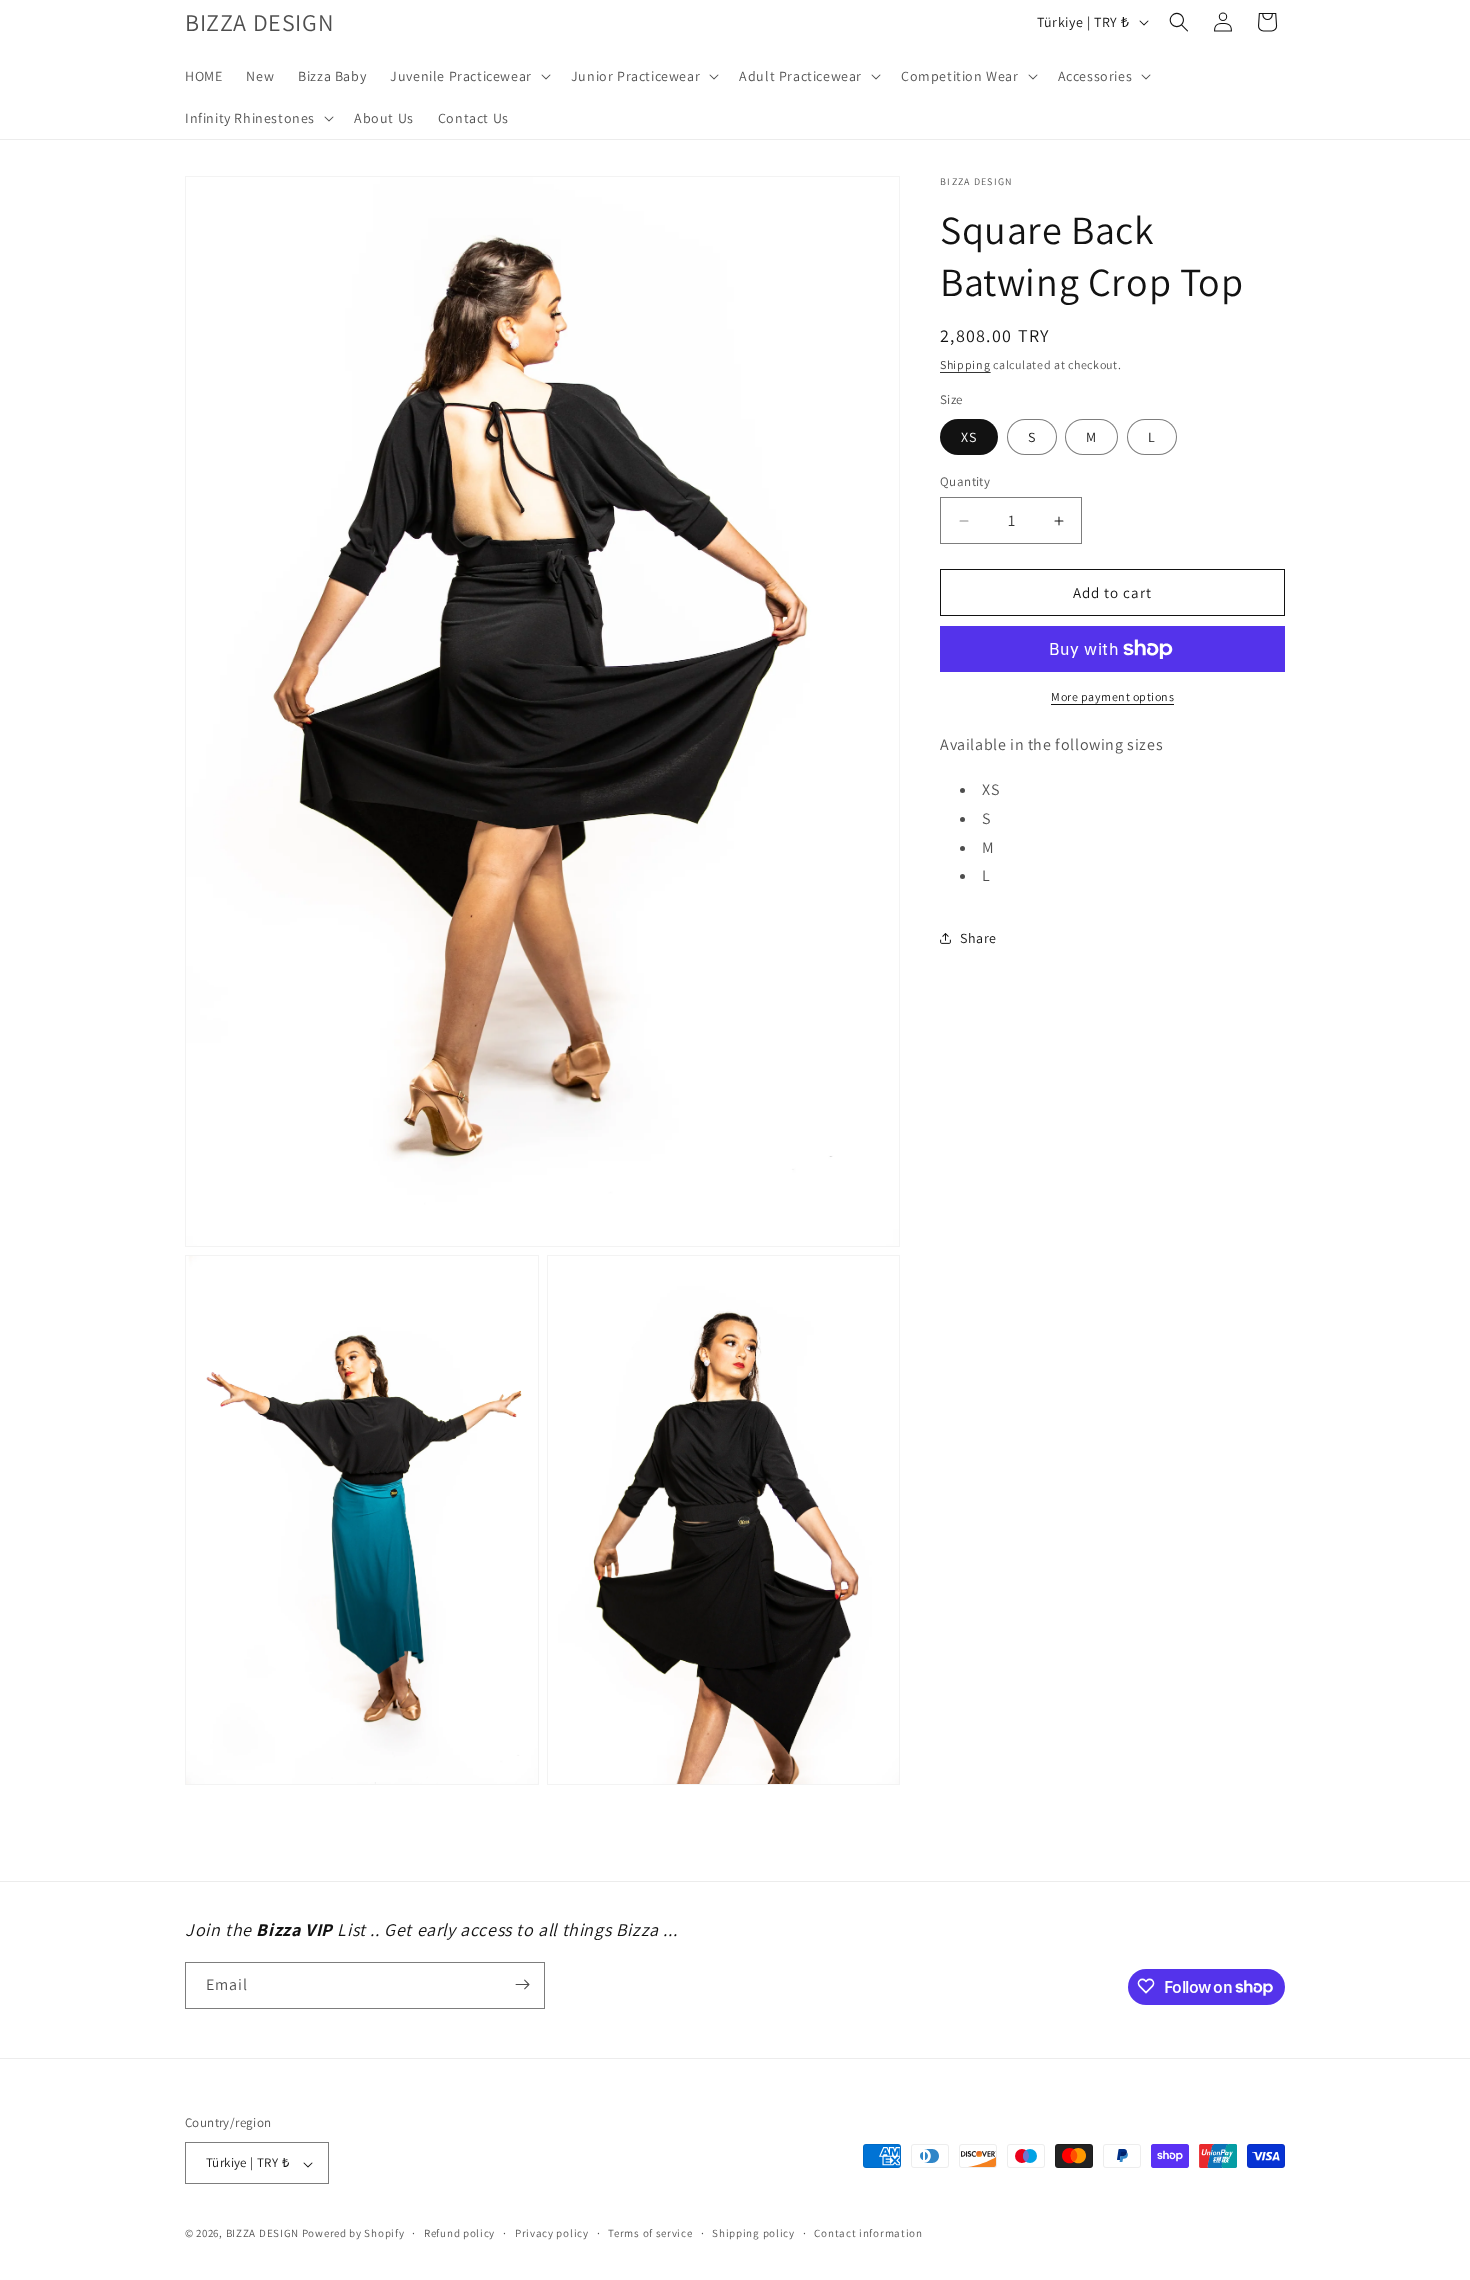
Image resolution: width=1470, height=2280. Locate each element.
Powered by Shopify (353, 2234)
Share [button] (978, 938)
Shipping (965, 364)
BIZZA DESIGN (262, 2234)
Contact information (868, 2233)
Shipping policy (753, 2233)
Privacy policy (552, 2233)
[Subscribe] (522, 1984)
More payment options (1112, 696)
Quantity (965, 481)
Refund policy (459, 2233)
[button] (468, 76)
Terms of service (650, 2233)
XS (969, 437)
